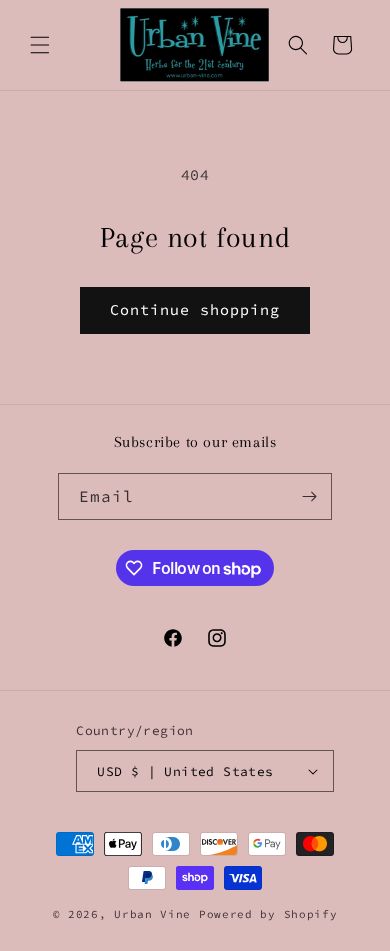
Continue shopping (195, 309)
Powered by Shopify (268, 914)
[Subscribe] (309, 496)
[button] (40, 45)
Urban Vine (156, 914)
